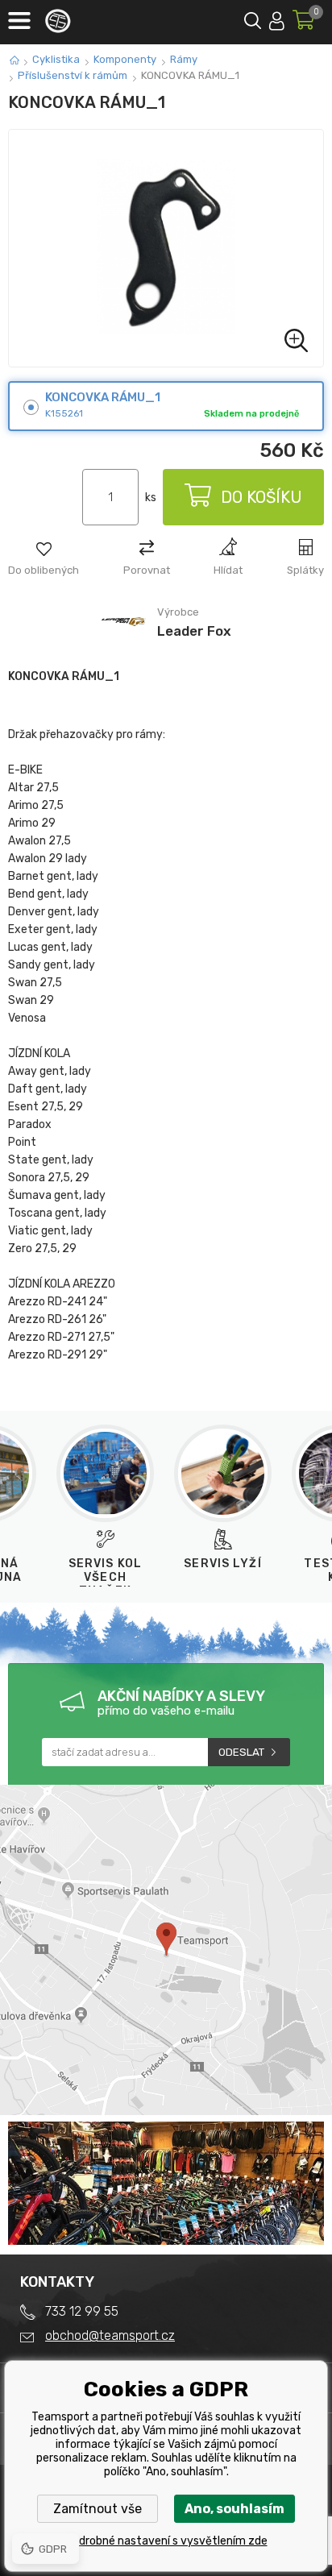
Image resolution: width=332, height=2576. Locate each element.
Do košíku (261, 497)
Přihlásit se (277, 18)
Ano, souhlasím (234, 2509)
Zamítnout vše (98, 2509)
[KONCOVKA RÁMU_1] (166, 248)
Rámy (184, 59)
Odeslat (241, 1752)
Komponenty (125, 59)
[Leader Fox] (124, 643)
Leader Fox (194, 631)
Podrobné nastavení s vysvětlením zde (166, 2541)
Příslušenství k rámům (73, 75)
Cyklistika (56, 59)
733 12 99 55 (82, 2311)
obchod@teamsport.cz (110, 2335)
